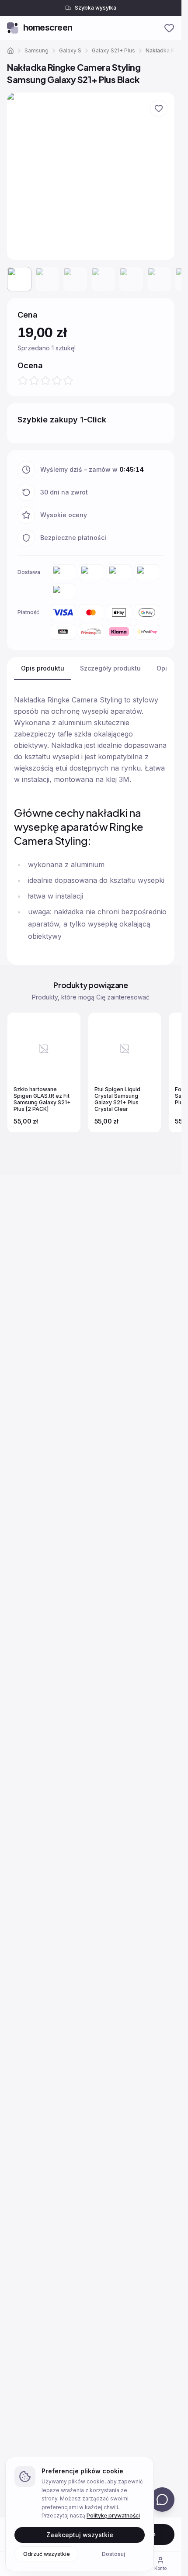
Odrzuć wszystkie (47, 2554)
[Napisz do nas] (162, 2500)
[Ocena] (45, 380)
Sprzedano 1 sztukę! (66, 348)
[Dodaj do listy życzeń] (159, 108)
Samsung (37, 50)
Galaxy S (70, 50)
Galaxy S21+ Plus (113, 50)
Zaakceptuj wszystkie (80, 2534)
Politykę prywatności (113, 2515)
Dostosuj (113, 2554)
